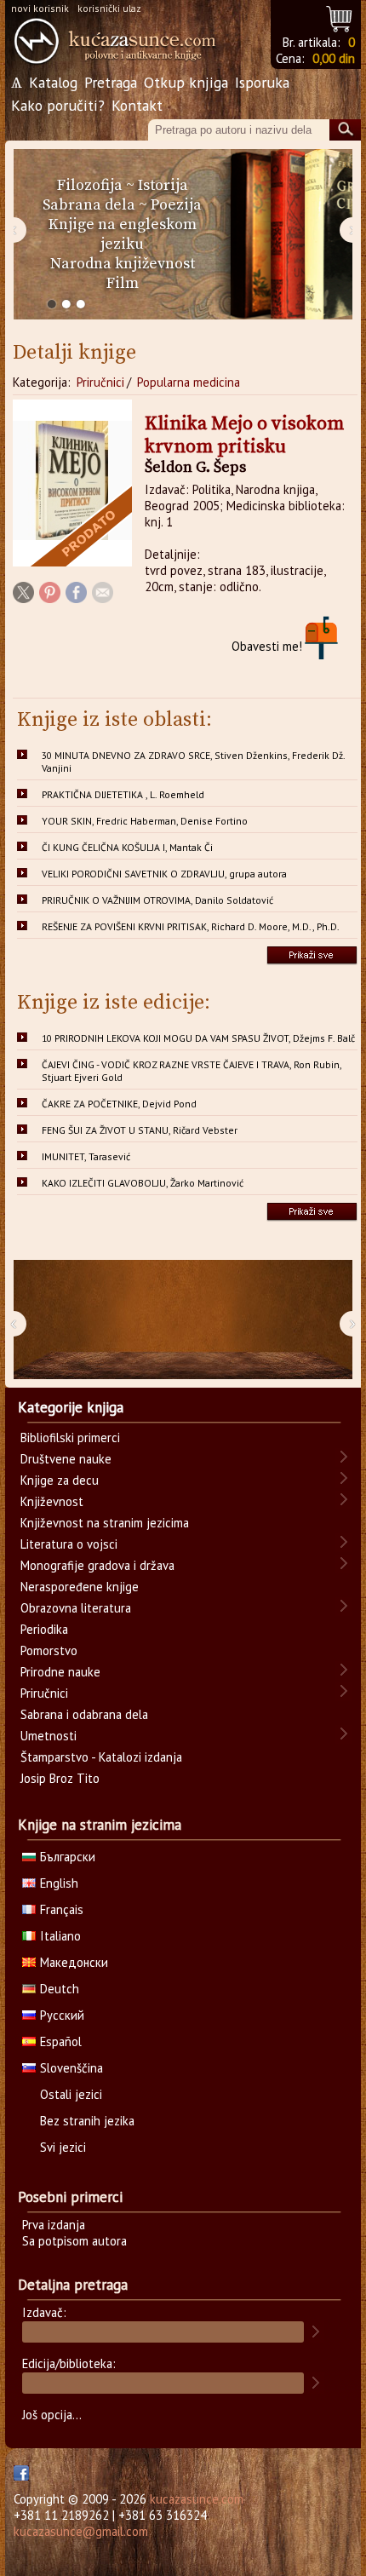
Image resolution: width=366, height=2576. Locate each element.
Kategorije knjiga (71, 1407)
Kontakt (137, 105)
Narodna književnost (123, 264)
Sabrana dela (89, 205)
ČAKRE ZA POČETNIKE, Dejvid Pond (119, 1104)
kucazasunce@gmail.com (81, 2531)
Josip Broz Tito (60, 1778)
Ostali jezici (71, 2094)
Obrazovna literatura (76, 1608)
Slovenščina (71, 2068)
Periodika (44, 1629)
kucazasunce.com (197, 2499)
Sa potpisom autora (74, 2241)
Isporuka (262, 82)
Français (62, 1909)
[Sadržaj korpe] (340, 17)
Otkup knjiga (186, 82)
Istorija (163, 185)
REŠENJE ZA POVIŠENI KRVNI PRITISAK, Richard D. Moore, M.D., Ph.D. (191, 926)
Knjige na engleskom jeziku (123, 234)
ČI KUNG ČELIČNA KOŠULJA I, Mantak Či (127, 847)
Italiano (60, 1936)
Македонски (74, 1962)
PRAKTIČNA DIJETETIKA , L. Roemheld (123, 794)
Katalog (53, 82)
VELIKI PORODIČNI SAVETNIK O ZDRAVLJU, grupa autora (164, 874)
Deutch (60, 1989)
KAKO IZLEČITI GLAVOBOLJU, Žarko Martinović (143, 1183)
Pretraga (111, 82)
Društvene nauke (66, 1459)
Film (123, 283)
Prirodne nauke (60, 1672)
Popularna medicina (189, 382)
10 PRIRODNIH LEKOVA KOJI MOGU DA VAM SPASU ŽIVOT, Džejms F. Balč (198, 1038)
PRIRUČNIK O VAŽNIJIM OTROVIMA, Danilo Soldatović (157, 900)
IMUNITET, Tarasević (86, 1156)
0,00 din (334, 58)
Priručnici (100, 382)
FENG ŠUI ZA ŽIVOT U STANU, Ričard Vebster (140, 1130)
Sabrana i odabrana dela (84, 1714)
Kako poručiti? (58, 105)
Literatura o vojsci (69, 1544)
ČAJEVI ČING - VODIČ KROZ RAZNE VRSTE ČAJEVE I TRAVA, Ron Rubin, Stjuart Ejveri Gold (192, 1071)
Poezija (176, 205)
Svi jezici (63, 2147)
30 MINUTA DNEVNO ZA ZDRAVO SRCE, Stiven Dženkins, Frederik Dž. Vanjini (194, 762)
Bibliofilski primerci (70, 1437)
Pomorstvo (49, 1650)
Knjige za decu (60, 1480)
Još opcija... (52, 2415)
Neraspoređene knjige (80, 1587)
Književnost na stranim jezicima (105, 1523)
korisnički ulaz (109, 8)
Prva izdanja (54, 2225)
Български (68, 1857)
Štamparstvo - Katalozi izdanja (101, 1757)
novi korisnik (40, 8)
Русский (62, 2015)
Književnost (52, 1501)
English (59, 1883)
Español (61, 2041)
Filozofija (90, 185)
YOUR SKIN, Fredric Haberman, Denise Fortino (145, 821)
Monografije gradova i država (97, 1565)
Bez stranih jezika (87, 2121)
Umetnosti (49, 1736)
